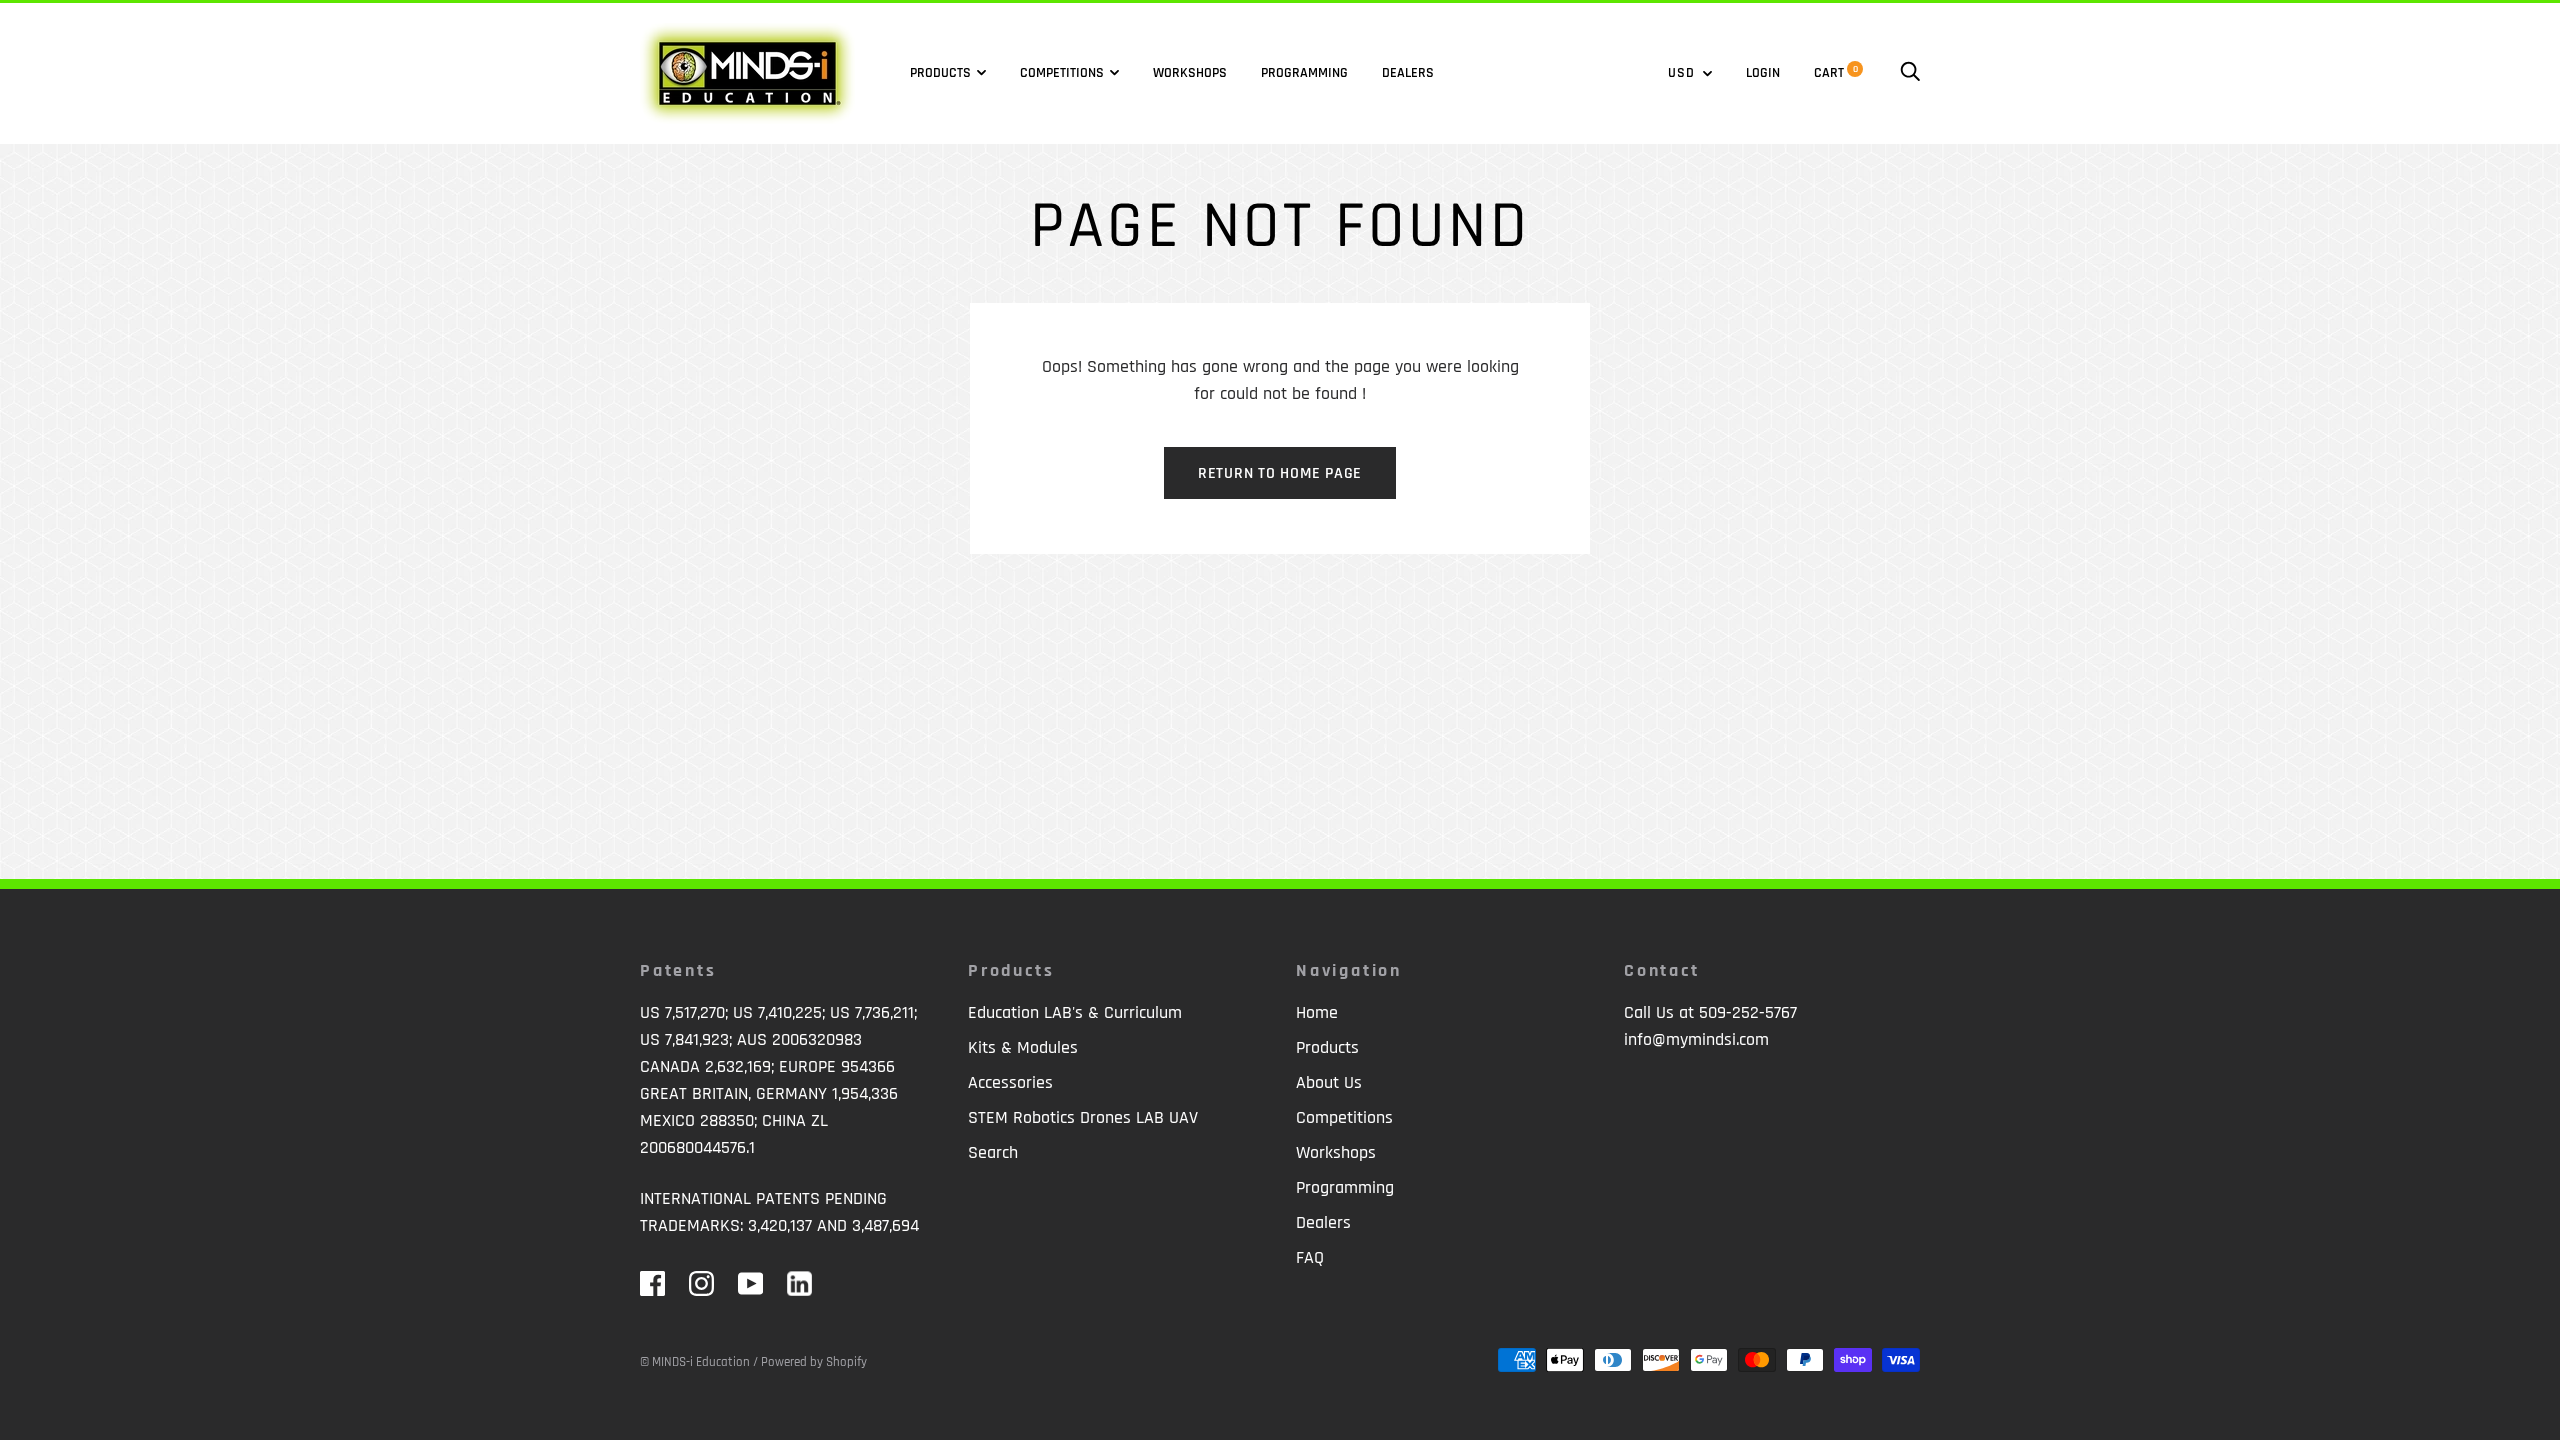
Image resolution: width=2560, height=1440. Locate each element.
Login (1763, 73)
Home (1317, 1012)
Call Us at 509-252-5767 (1710, 1012)
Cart (1836, 73)
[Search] (1910, 73)
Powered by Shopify (814, 1362)
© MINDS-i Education (695, 1362)
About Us (1329, 1082)
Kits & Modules (1023, 1047)
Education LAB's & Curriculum (1075, 1012)
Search (993, 1152)
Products (940, 73)
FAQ (1310, 1257)
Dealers (1408, 73)
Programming (1304, 73)
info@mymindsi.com (1696, 1039)
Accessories (1010, 1082)
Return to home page (1280, 473)
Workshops (1190, 73)
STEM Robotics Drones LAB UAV (1083, 1117)
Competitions (1062, 73)
